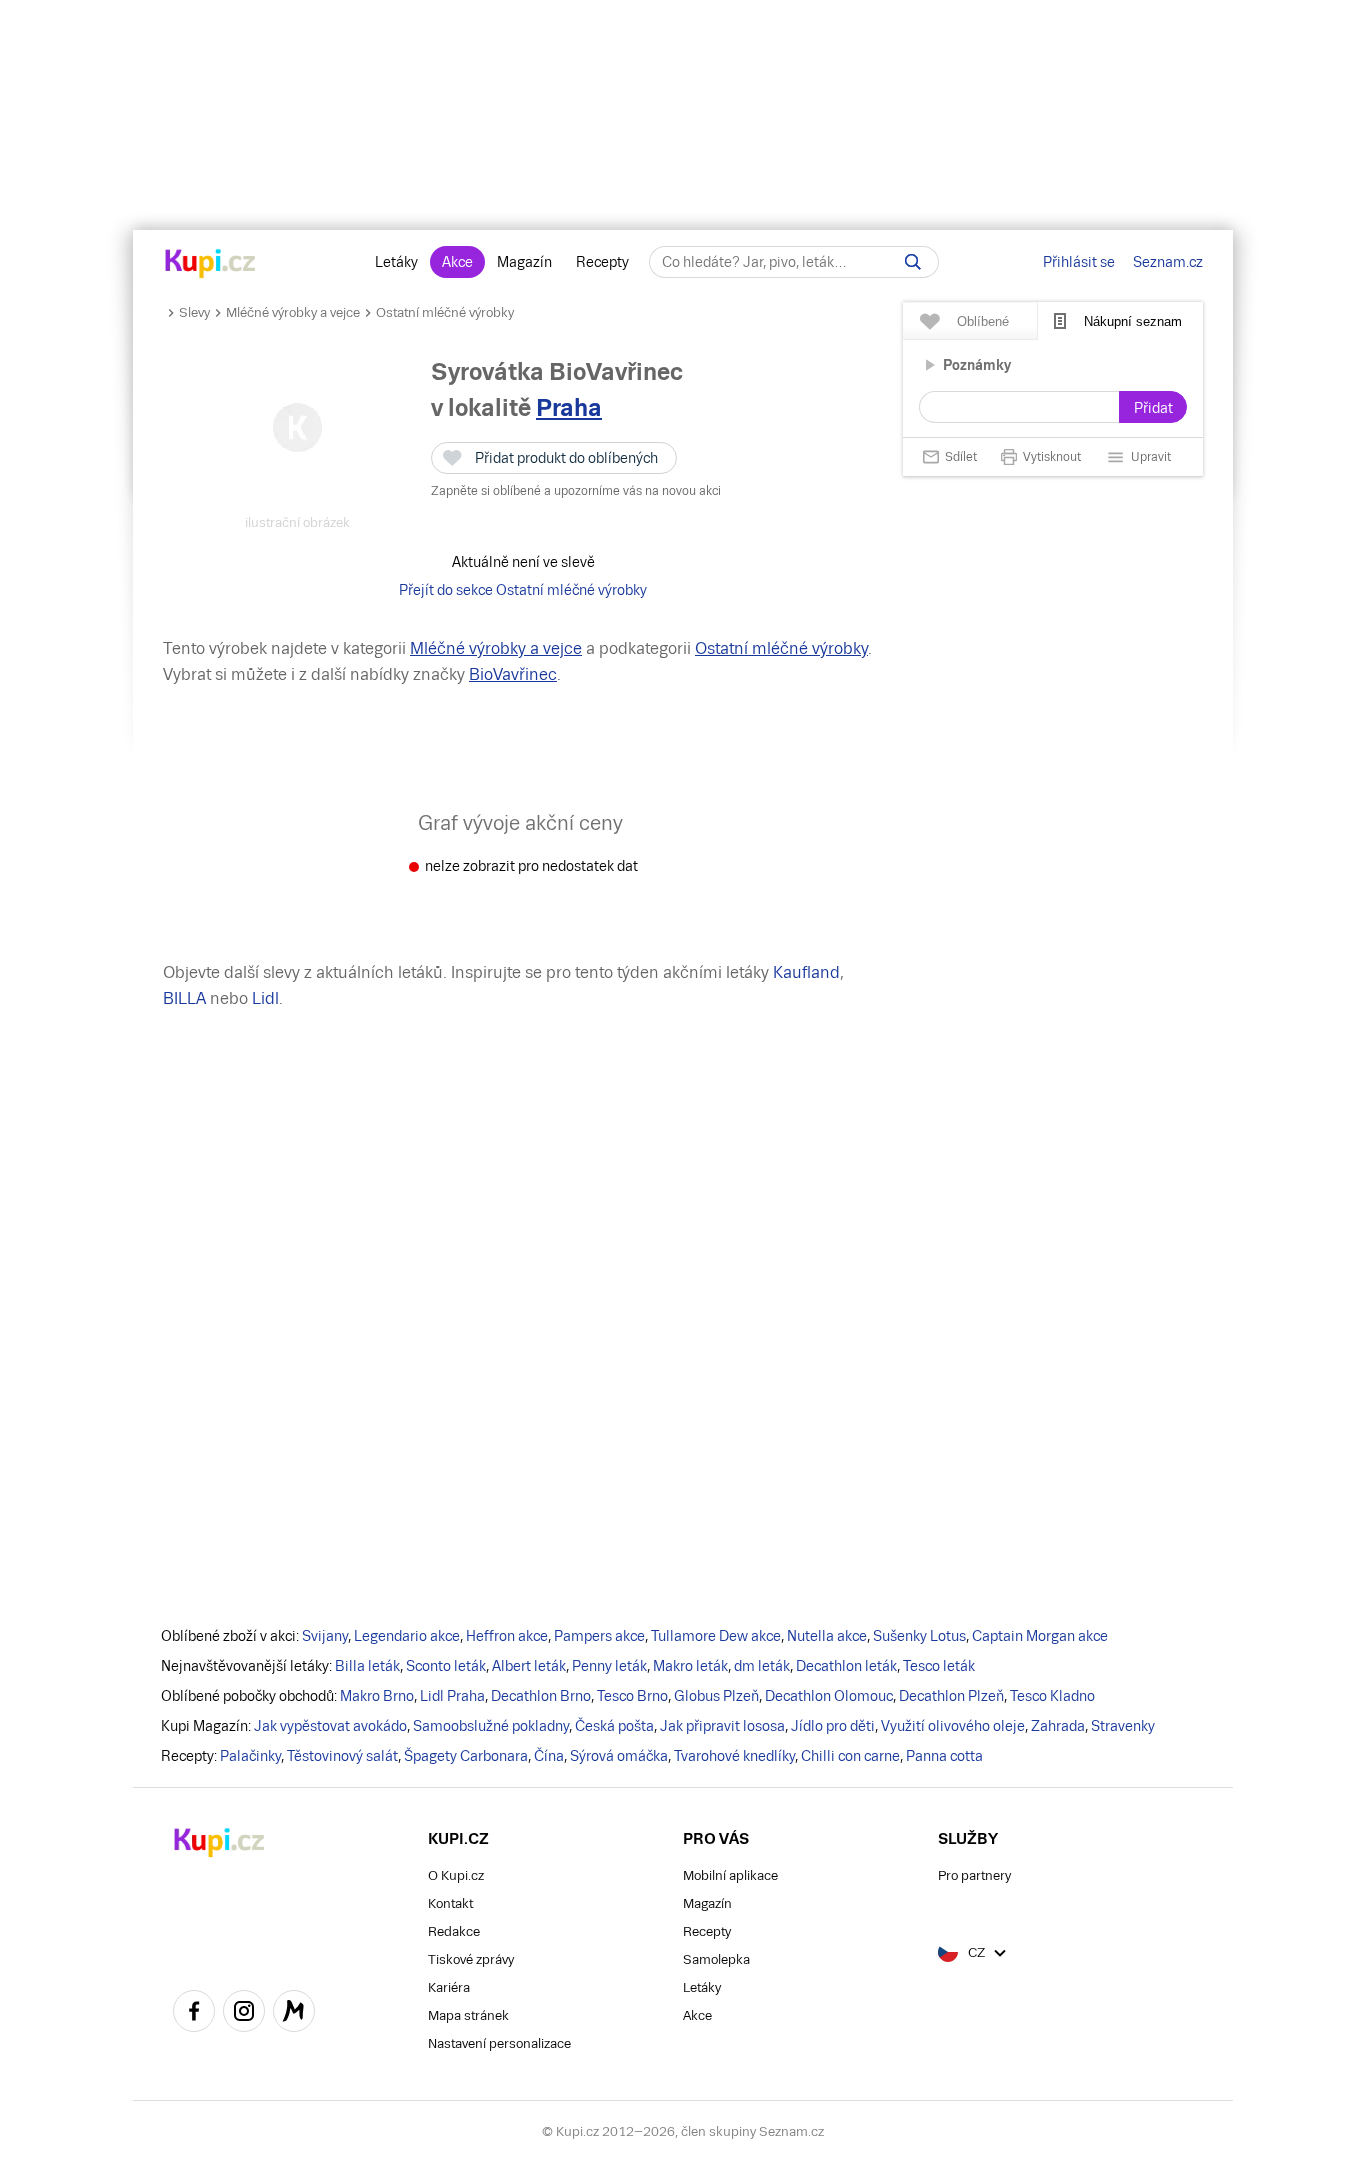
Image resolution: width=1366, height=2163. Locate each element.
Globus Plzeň (716, 1696)
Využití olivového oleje (953, 1726)
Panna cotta (944, 1756)
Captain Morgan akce (1040, 1636)
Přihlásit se (1079, 262)
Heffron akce (507, 1636)
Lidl (265, 998)
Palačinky (250, 1756)
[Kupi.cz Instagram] (244, 2014)
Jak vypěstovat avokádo (330, 1726)
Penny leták (609, 1666)
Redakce (454, 1931)
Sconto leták (446, 1666)
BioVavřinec (513, 674)
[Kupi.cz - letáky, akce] (210, 265)
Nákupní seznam (1133, 321)
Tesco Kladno (1052, 1696)
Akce (457, 262)
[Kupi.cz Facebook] (194, 2014)
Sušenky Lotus (919, 1636)
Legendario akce (407, 1636)
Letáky (396, 262)
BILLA (184, 998)
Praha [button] (569, 407)
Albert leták (529, 1666)
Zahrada (1058, 1726)
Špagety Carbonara (466, 1756)
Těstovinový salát (342, 1756)
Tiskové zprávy (471, 1959)
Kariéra (449, 1987)
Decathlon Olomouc (829, 1696)
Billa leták (367, 1666)
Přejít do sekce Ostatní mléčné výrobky (523, 590)
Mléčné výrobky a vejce (293, 312)
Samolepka (716, 1959)
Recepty (602, 262)
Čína (549, 1756)
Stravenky (1123, 1726)
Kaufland (806, 972)
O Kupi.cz (456, 1875)
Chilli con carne (850, 1756)
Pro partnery (974, 1875)
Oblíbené (983, 321)
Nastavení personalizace (499, 2043)
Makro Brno (377, 1696)
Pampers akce (599, 1636)
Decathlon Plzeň (951, 1696)
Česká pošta (614, 1726)
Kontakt (450, 1903)
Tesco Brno (632, 1696)
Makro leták (690, 1666)
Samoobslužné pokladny (491, 1726)
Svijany (325, 1636)
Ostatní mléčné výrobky (445, 312)
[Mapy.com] (294, 2014)
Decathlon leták (846, 1666)
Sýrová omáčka (619, 1756)
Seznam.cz (1168, 262)
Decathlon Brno (541, 1696)
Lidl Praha (452, 1696)
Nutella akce (827, 1636)
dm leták (762, 1666)
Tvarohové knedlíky (734, 1756)
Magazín (524, 262)
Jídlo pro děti (833, 1726)
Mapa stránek (468, 2015)
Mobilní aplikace (730, 1875)
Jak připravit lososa (722, 1726)
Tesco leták (939, 1666)
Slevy (194, 312)
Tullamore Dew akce (716, 1636)
